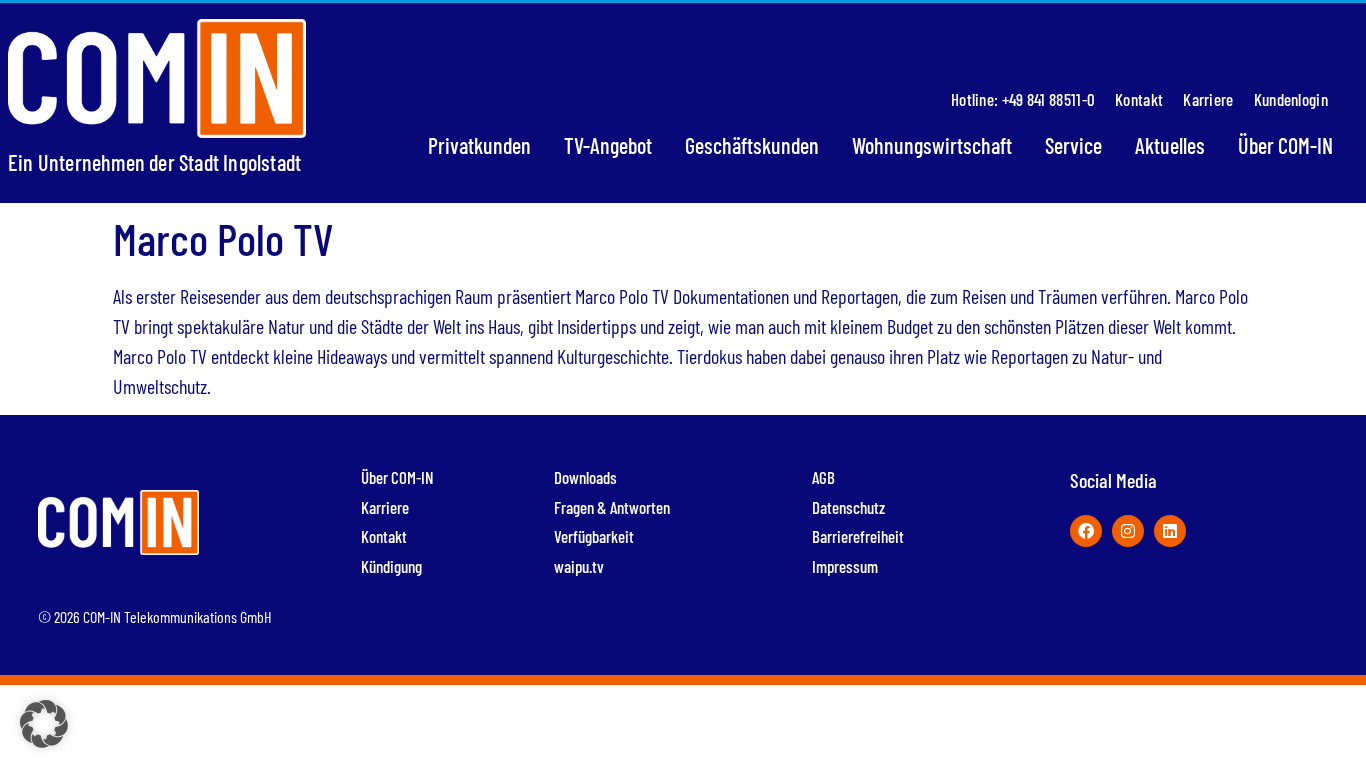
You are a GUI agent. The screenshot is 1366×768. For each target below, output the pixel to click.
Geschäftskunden (752, 145)
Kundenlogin (1291, 99)
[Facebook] (1086, 531)
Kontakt (1139, 99)
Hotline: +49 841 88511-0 (1023, 99)
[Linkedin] (1170, 531)
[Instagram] (1128, 531)
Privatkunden (479, 145)
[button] (44, 724)
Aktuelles (1170, 145)
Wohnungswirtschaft (932, 145)
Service (1073, 145)
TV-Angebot (608, 145)
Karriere (1208, 99)
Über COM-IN (1285, 145)
